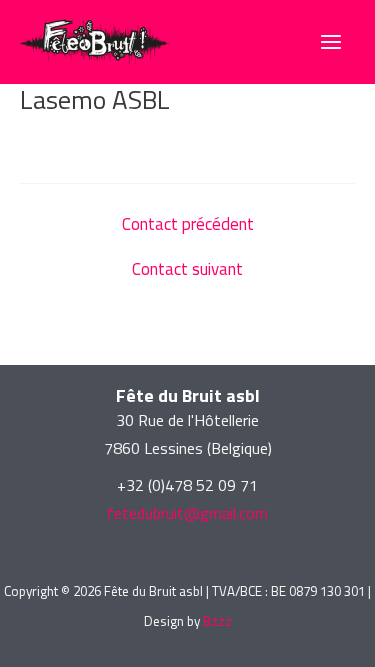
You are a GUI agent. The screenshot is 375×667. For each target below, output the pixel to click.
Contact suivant (187, 269)
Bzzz (217, 621)
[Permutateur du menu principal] (331, 42)
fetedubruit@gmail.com (187, 513)
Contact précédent (188, 224)
